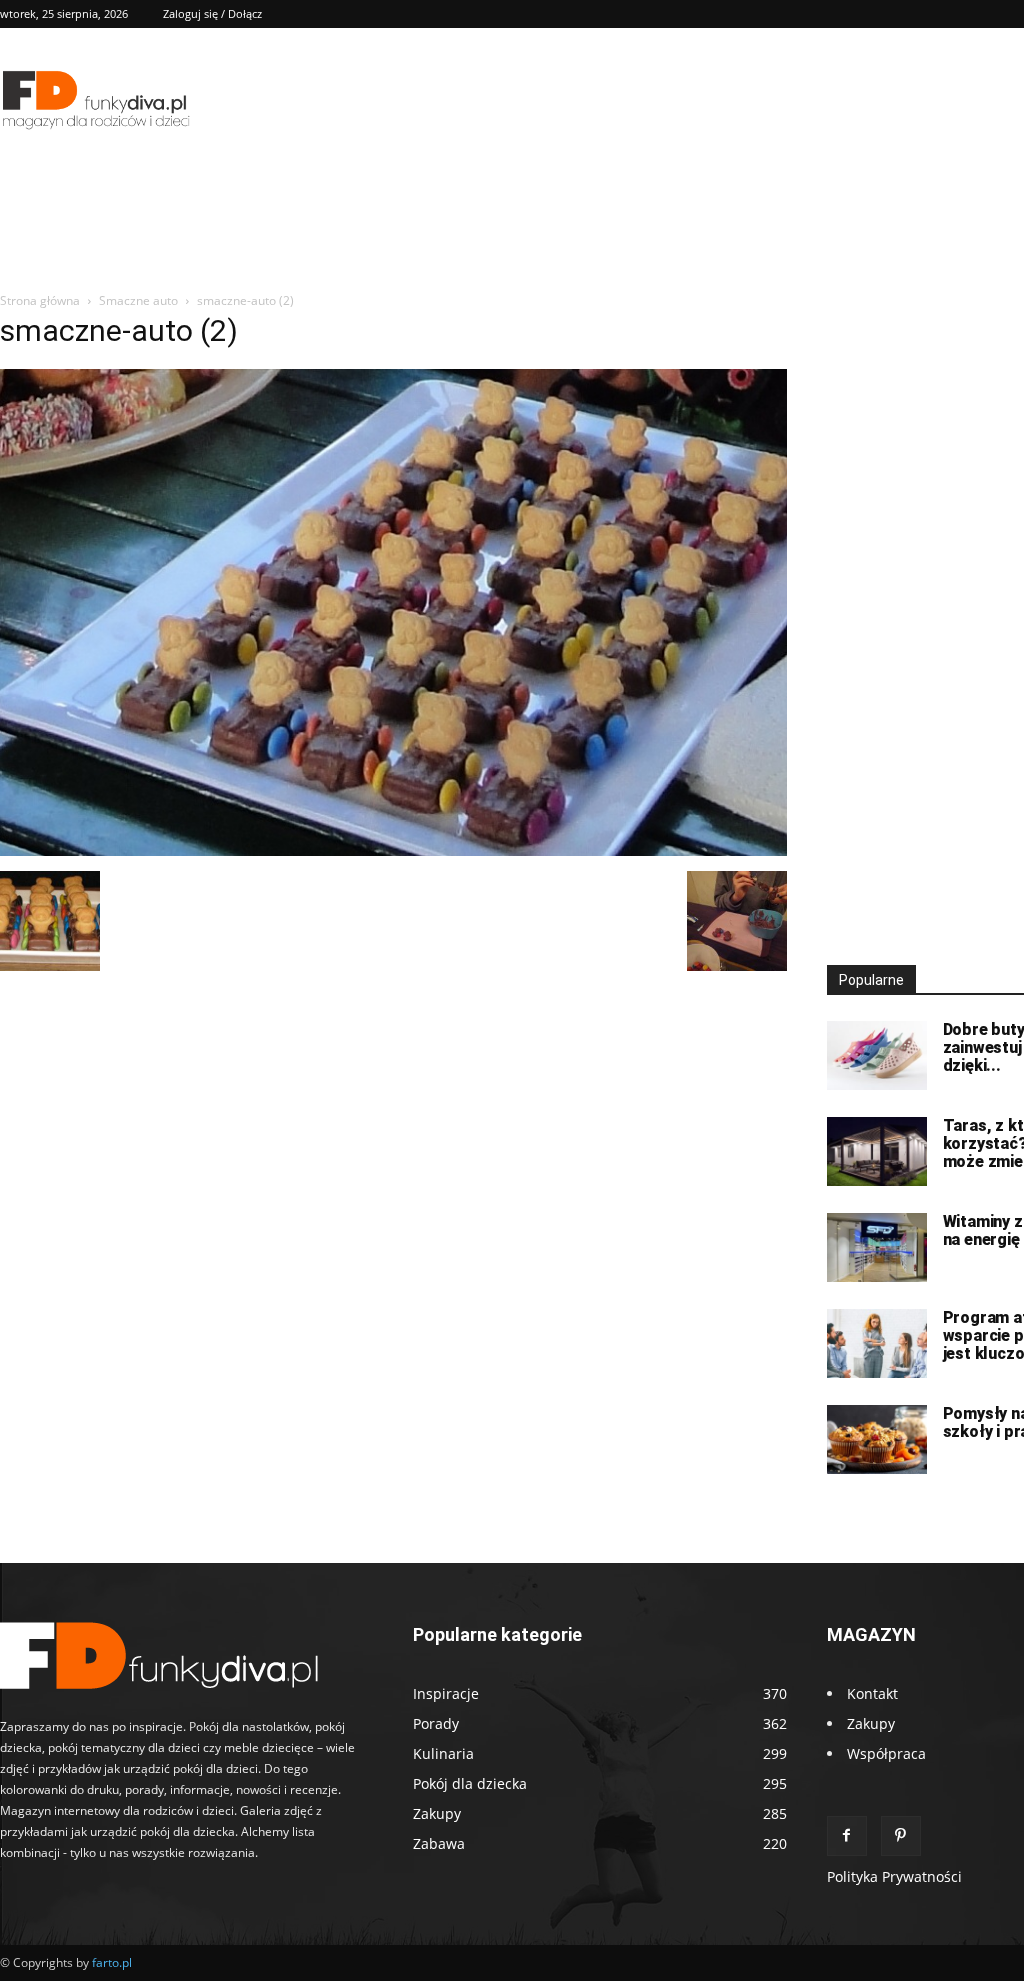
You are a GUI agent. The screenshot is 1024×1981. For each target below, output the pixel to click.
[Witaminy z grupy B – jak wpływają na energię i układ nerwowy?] (877, 1247)
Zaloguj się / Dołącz (212, 13)
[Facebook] (847, 1836)
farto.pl (112, 1962)
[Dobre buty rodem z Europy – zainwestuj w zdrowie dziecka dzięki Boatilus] (877, 1055)
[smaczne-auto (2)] (393, 850)
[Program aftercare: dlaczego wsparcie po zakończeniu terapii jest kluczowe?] (877, 1343)
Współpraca (886, 1753)
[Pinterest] (901, 1836)
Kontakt (872, 1693)
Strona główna (40, 300)
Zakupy (871, 1723)
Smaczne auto (138, 300)
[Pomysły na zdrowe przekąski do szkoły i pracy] (877, 1439)
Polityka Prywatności (894, 1876)
